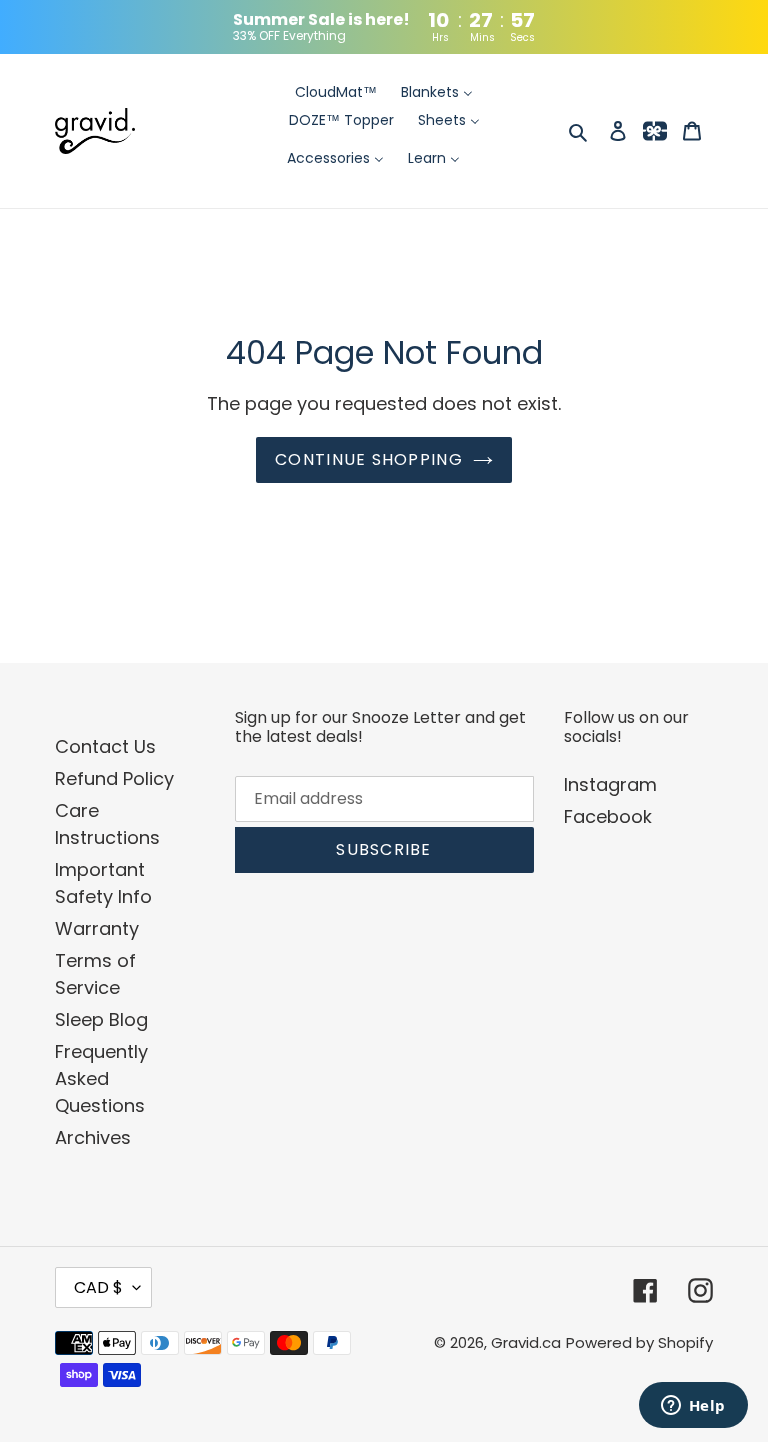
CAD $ (98, 1287)
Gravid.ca (526, 1342)
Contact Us (105, 746)
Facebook (608, 816)
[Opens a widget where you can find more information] (693, 1407)
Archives (93, 1137)
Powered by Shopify (639, 1342)
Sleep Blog (101, 1019)
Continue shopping (369, 459)
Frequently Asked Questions (101, 1078)
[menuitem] (336, 93)
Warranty (97, 928)
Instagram (610, 784)
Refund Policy (114, 778)
